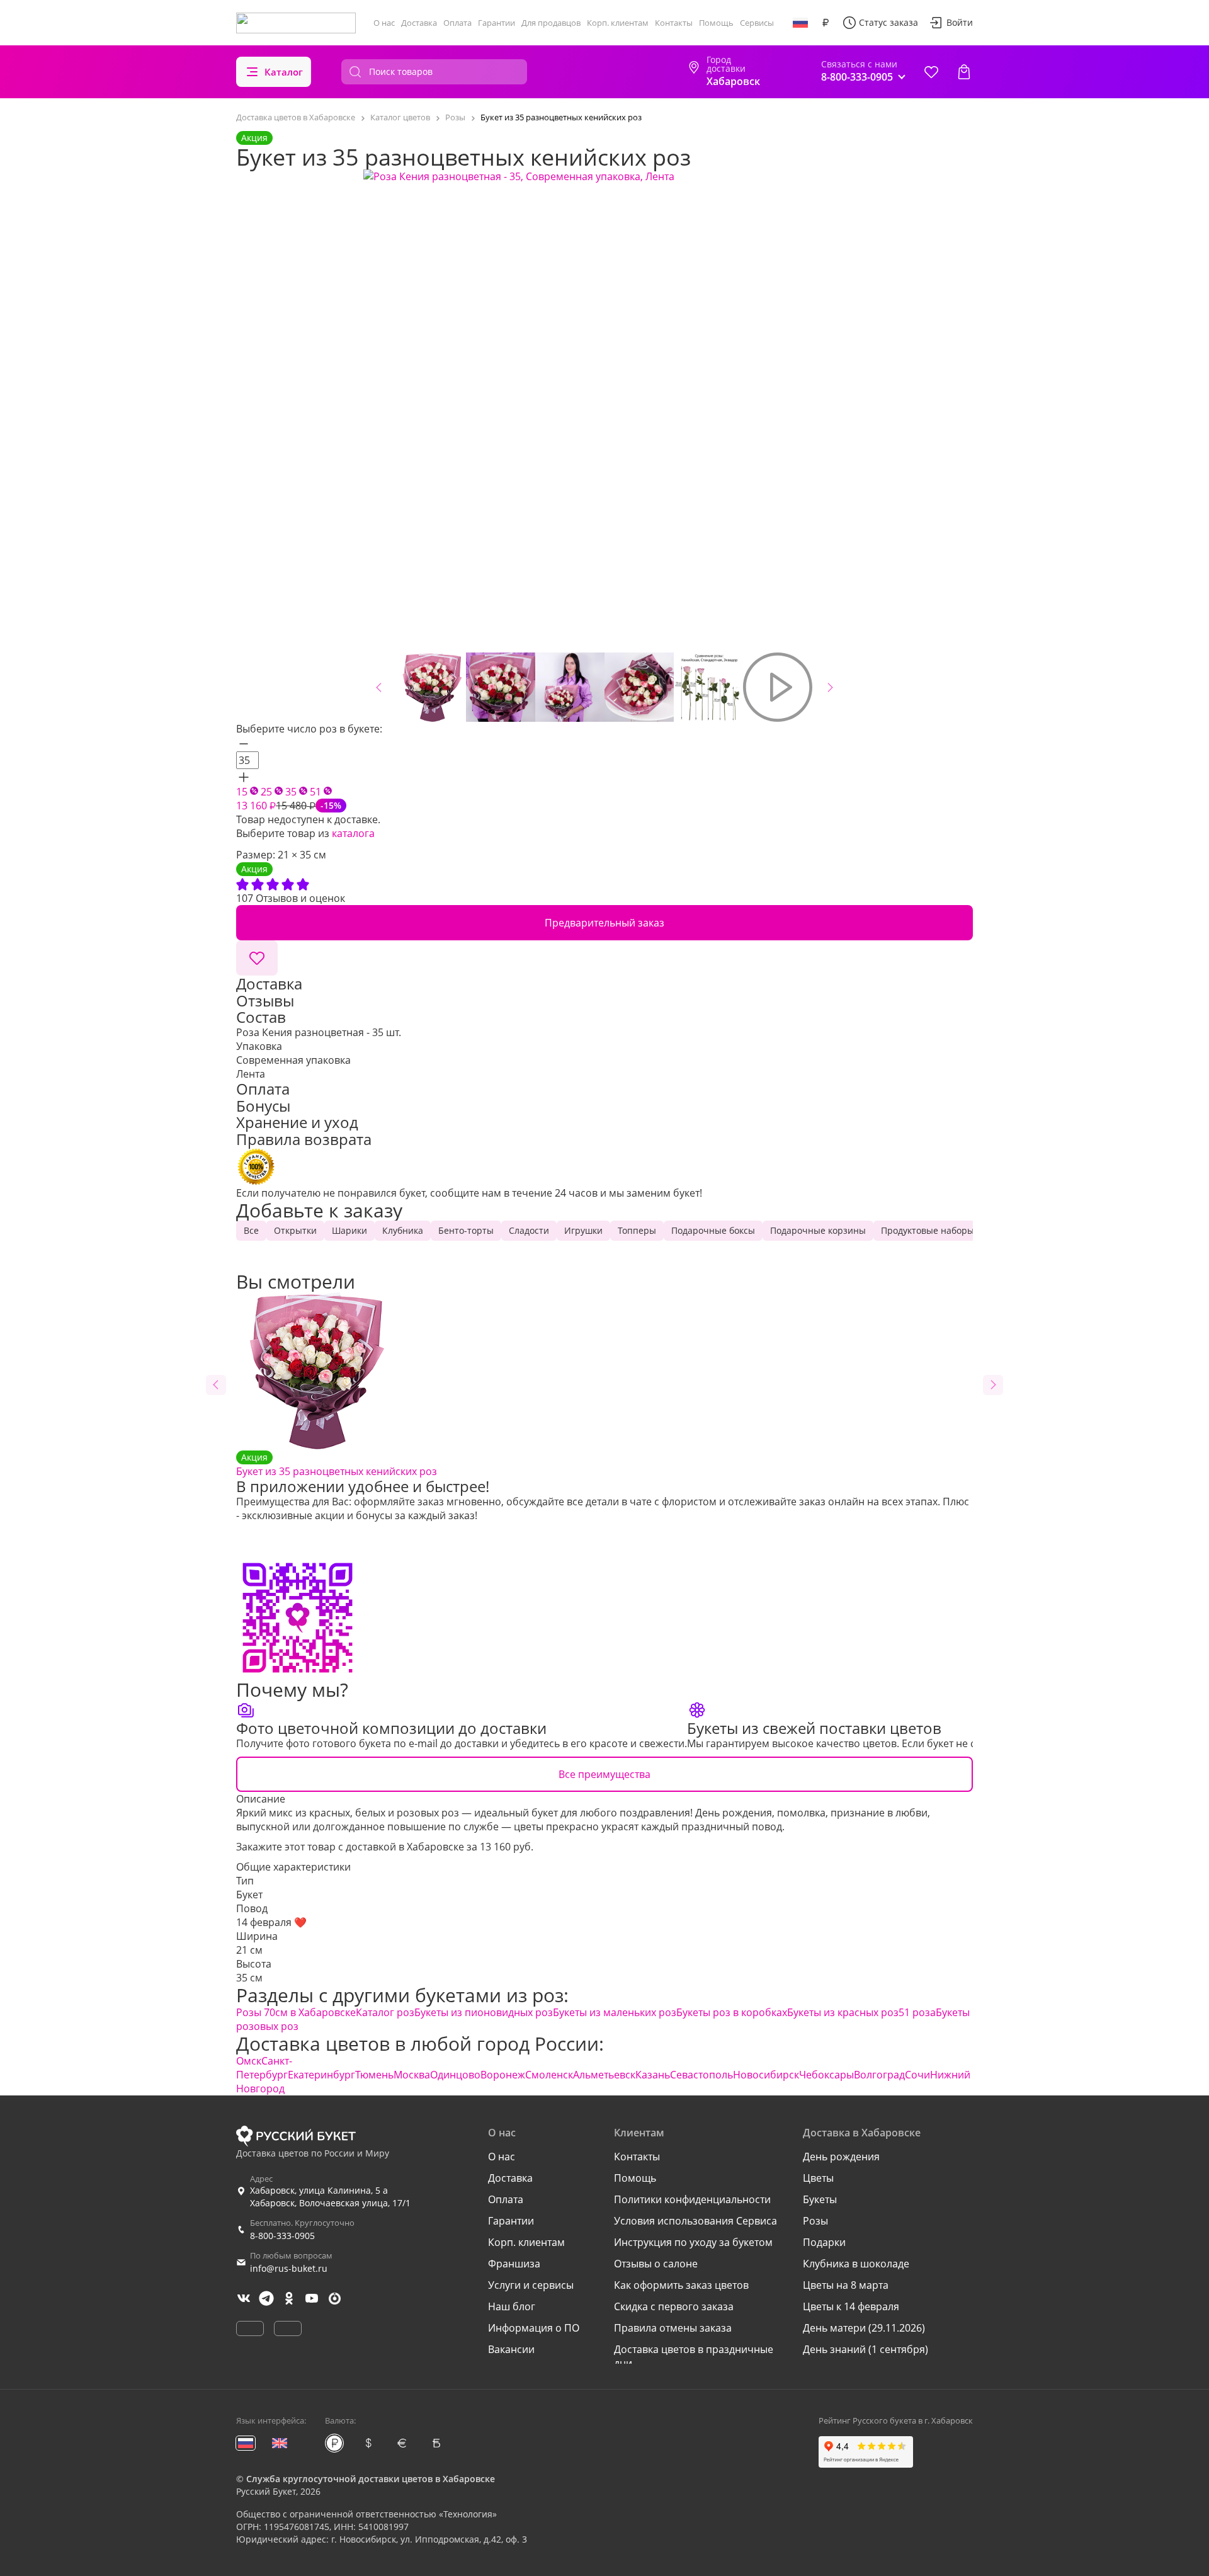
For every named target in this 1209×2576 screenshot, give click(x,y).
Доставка (419, 23)
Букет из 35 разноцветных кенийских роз (337, 1465)
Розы (815, 2221)
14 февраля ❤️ (271, 1922)
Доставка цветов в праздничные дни (694, 2356)
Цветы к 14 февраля (851, 2306)
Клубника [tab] (403, 1230)
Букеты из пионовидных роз (484, 2012)
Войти (960, 22)
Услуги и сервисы (531, 2285)
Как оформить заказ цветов (681, 2285)
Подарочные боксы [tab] (713, 1230)
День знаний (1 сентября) (866, 2349)
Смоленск (549, 2075)
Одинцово (455, 2075)
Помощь (716, 23)
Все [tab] (251, 1230)
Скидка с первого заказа (674, 2306)
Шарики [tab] (349, 1230)
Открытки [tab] (295, 1230)
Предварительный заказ (604, 923)
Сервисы (757, 23)
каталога (353, 833)
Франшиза (514, 2264)
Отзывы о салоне (656, 2264)
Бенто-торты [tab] (466, 1230)
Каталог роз (385, 2012)
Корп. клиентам (618, 23)
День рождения (841, 2157)
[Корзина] (964, 72)
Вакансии (511, 2349)
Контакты (674, 23)
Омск (249, 2061)
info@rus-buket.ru (289, 2268)
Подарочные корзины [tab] (818, 1230)
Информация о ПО (534, 2328)
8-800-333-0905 (282, 2236)
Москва (412, 2075)
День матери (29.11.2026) (864, 2328)
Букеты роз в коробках (732, 2012)
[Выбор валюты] (826, 23)
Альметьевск (604, 2075)
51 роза (917, 2012)
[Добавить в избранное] (257, 958)
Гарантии (497, 23)
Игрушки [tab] (583, 1230)
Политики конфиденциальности (692, 2199)
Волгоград (879, 2075)
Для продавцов (551, 23)
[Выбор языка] (800, 23)
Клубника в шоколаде (856, 2264)
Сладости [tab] (529, 1230)
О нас (384, 23)
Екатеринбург (321, 2075)
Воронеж (503, 2075)
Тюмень (374, 2075)
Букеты (820, 2199)
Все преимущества (604, 1774)
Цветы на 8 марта (846, 2285)
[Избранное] (931, 72)
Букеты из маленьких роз (615, 2012)
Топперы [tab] (637, 1230)
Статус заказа (888, 22)
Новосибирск (766, 2075)
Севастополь (701, 2075)
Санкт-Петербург (264, 2068)
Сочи (917, 2075)
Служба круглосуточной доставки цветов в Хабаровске (371, 2479)
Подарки (824, 2242)
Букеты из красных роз (843, 2012)
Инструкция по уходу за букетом (693, 2242)
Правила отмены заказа (673, 2328)
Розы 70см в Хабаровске (296, 2012)
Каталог (284, 72)
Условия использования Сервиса (695, 2221)
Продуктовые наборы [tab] (928, 1230)
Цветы (818, 2178)
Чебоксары (826, 2075)
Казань (653, 2075)
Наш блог (512, 2306)
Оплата (457, 23)
